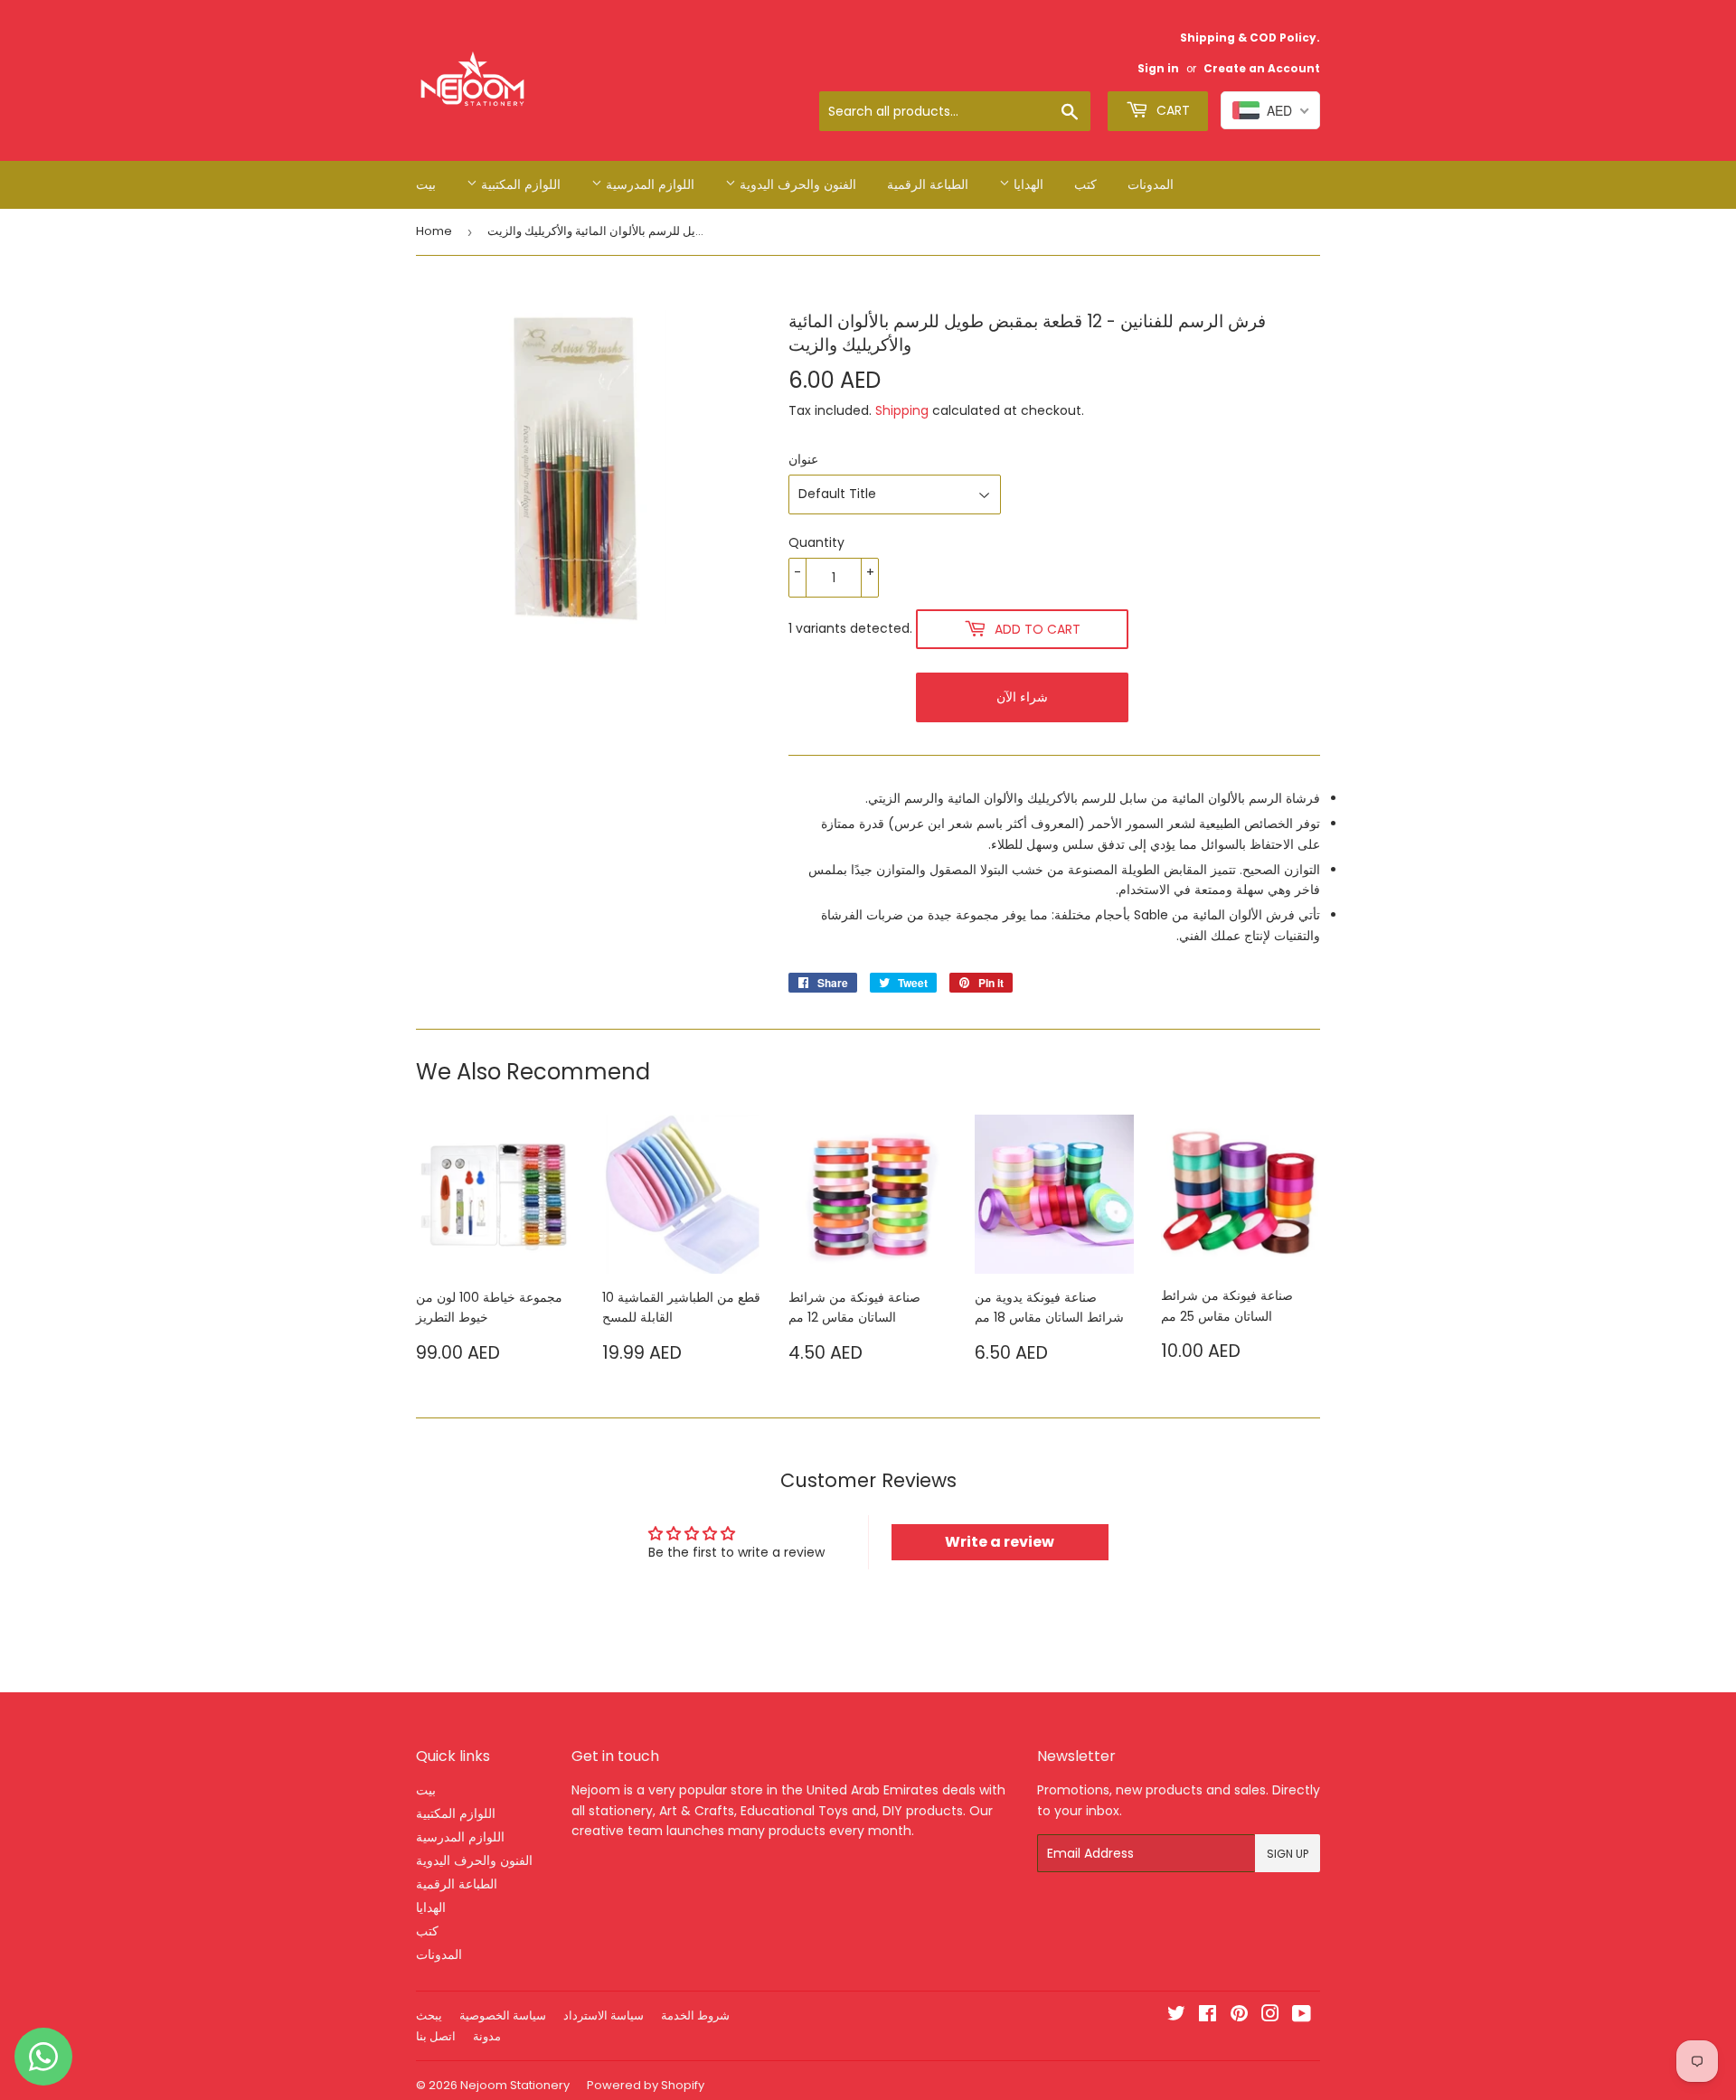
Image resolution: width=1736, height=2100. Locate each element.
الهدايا (1027, 184)
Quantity (816, 542)
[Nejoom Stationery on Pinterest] (1239, 2016)
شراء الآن (1022, 697)
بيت (426, 184)
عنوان (803, 459)
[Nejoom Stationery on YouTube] (1302, 2016)
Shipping (902, 410)
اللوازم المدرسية (648, 184)
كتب (1085, 184)
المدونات (1151, 184)
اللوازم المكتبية (519, 184)
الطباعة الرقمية (928, 184)
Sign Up (1288, 1854)
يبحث (429, 2015)
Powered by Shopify (646, 2085)
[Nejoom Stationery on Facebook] (1208, 2016)
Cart (1171, 110)
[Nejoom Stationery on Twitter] (1176, 2016)
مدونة (487, 2036)
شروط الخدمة (695, 2015)
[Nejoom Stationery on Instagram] (1270, 2016)
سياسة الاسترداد (604, 2015)
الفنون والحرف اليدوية (796, 184)
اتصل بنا (436, 2036)
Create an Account (1262, 69)
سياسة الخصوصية (503, 2015)
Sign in (1158, 69)
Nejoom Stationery (515, 2085)
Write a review (1000, 1542)
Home (434, 231)
